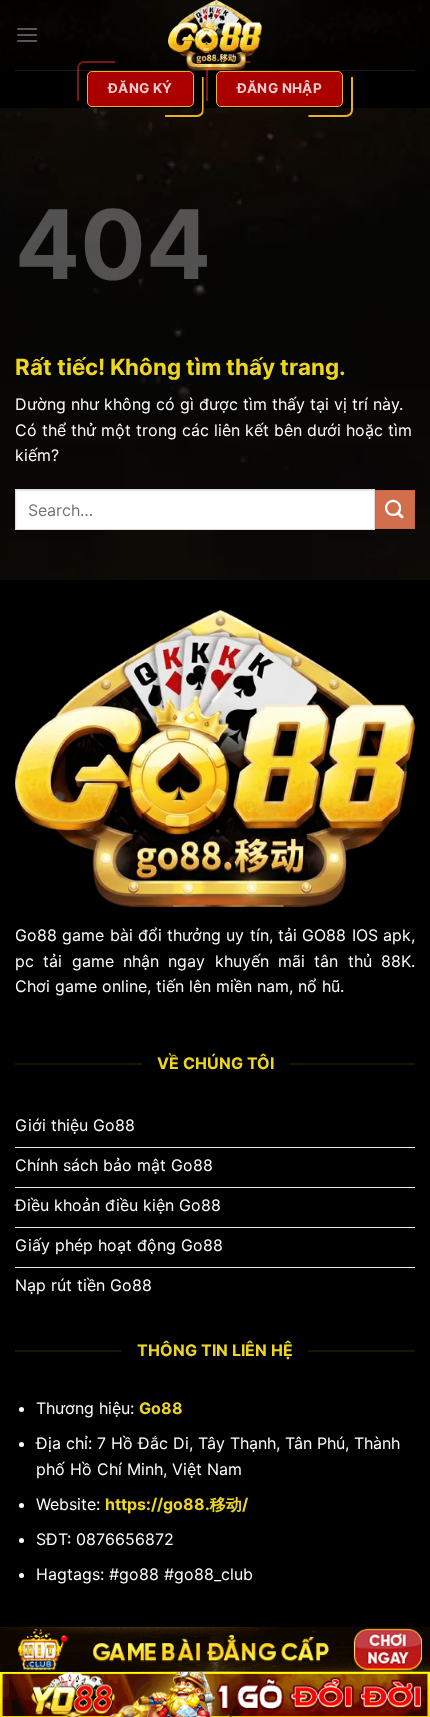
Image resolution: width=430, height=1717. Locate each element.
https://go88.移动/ (176, 1504)
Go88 (161, 1408)
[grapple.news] (215, 35)
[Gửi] (395, 509)
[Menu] (27, 34)
